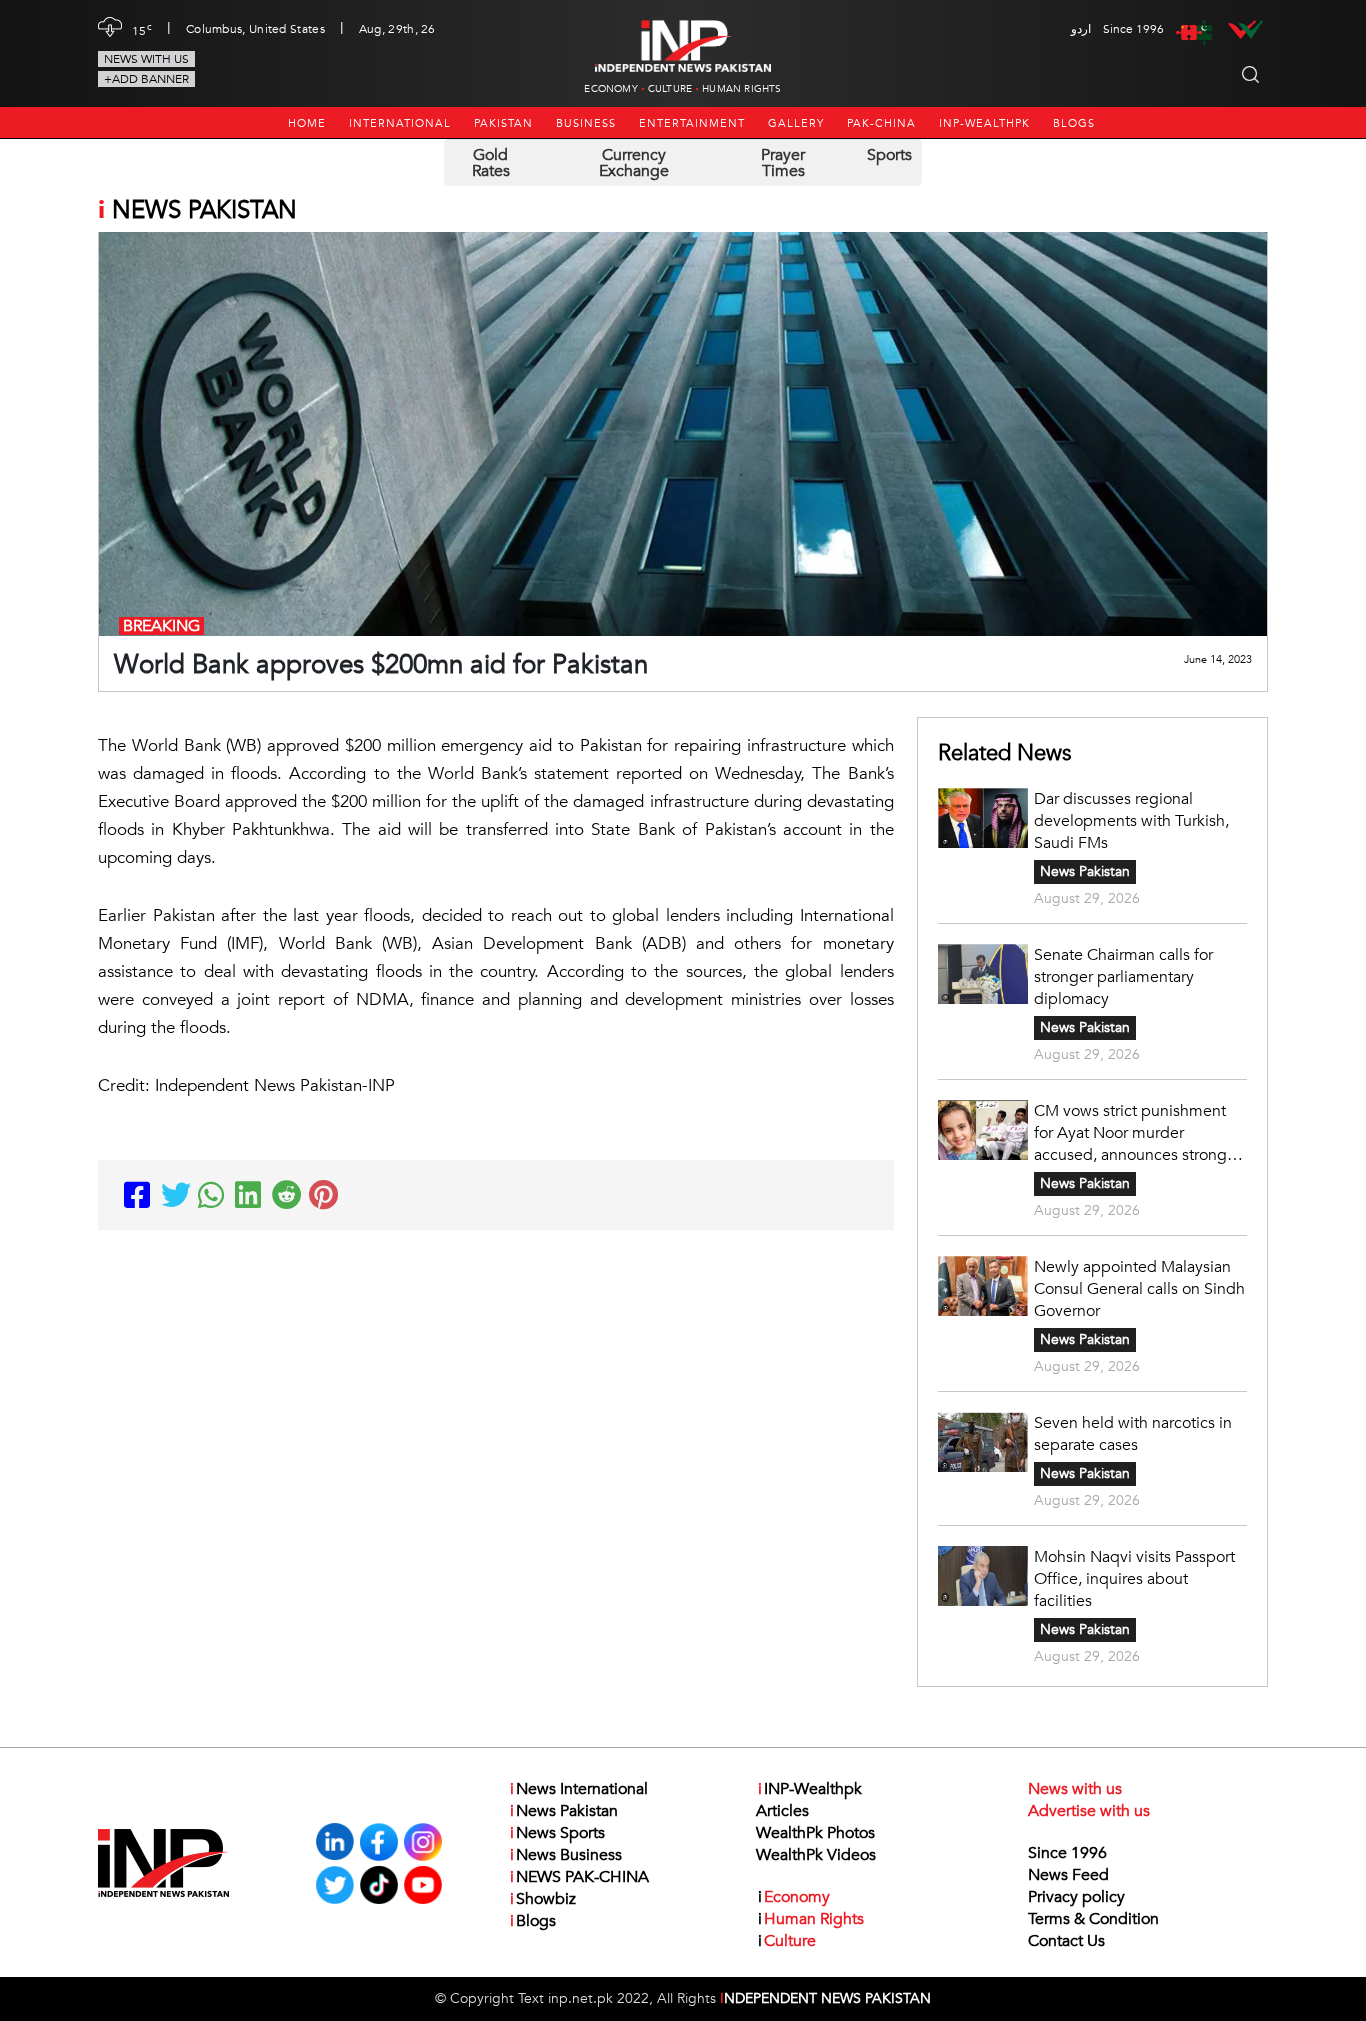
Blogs (1074, 123)
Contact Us (1066, 1941)
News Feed (1068, 1875)
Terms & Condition (1093, 1919)
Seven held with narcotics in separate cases (1133, 1434)
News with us (146, 59)
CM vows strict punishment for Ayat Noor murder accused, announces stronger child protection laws (1137, 1133)
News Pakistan (1085, 871)
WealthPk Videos (816, 1855)
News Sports (557, 1833)
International (400, 123)
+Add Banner (146, 79)
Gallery (796, 123)
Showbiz (543, 1899)
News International (579, 1789)
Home (307, 123)
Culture (670, 89)
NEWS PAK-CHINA (579, 1877)
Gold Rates (491, 163)
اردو (1081, 29)
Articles (782, 1811)
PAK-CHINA (881, 123)
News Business (566, 1855)
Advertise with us (1089, 1811)
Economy (610, 89)
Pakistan (503, 123)
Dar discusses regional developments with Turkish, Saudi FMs (1131, 821)
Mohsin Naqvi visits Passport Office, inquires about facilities (1134, 1579)
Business (586, 123)
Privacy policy (1076, 1897)
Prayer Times (783, 163)
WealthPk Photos (815, 1833)
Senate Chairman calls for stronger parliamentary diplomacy (1123, 977)
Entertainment (692, 123)
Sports (889, 155)
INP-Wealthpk (984, 123)
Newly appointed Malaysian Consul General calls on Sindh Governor (1139, 1289)
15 (142, 29)
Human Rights (741, 89)
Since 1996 (1067, 1853)
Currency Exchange (634, 163)
